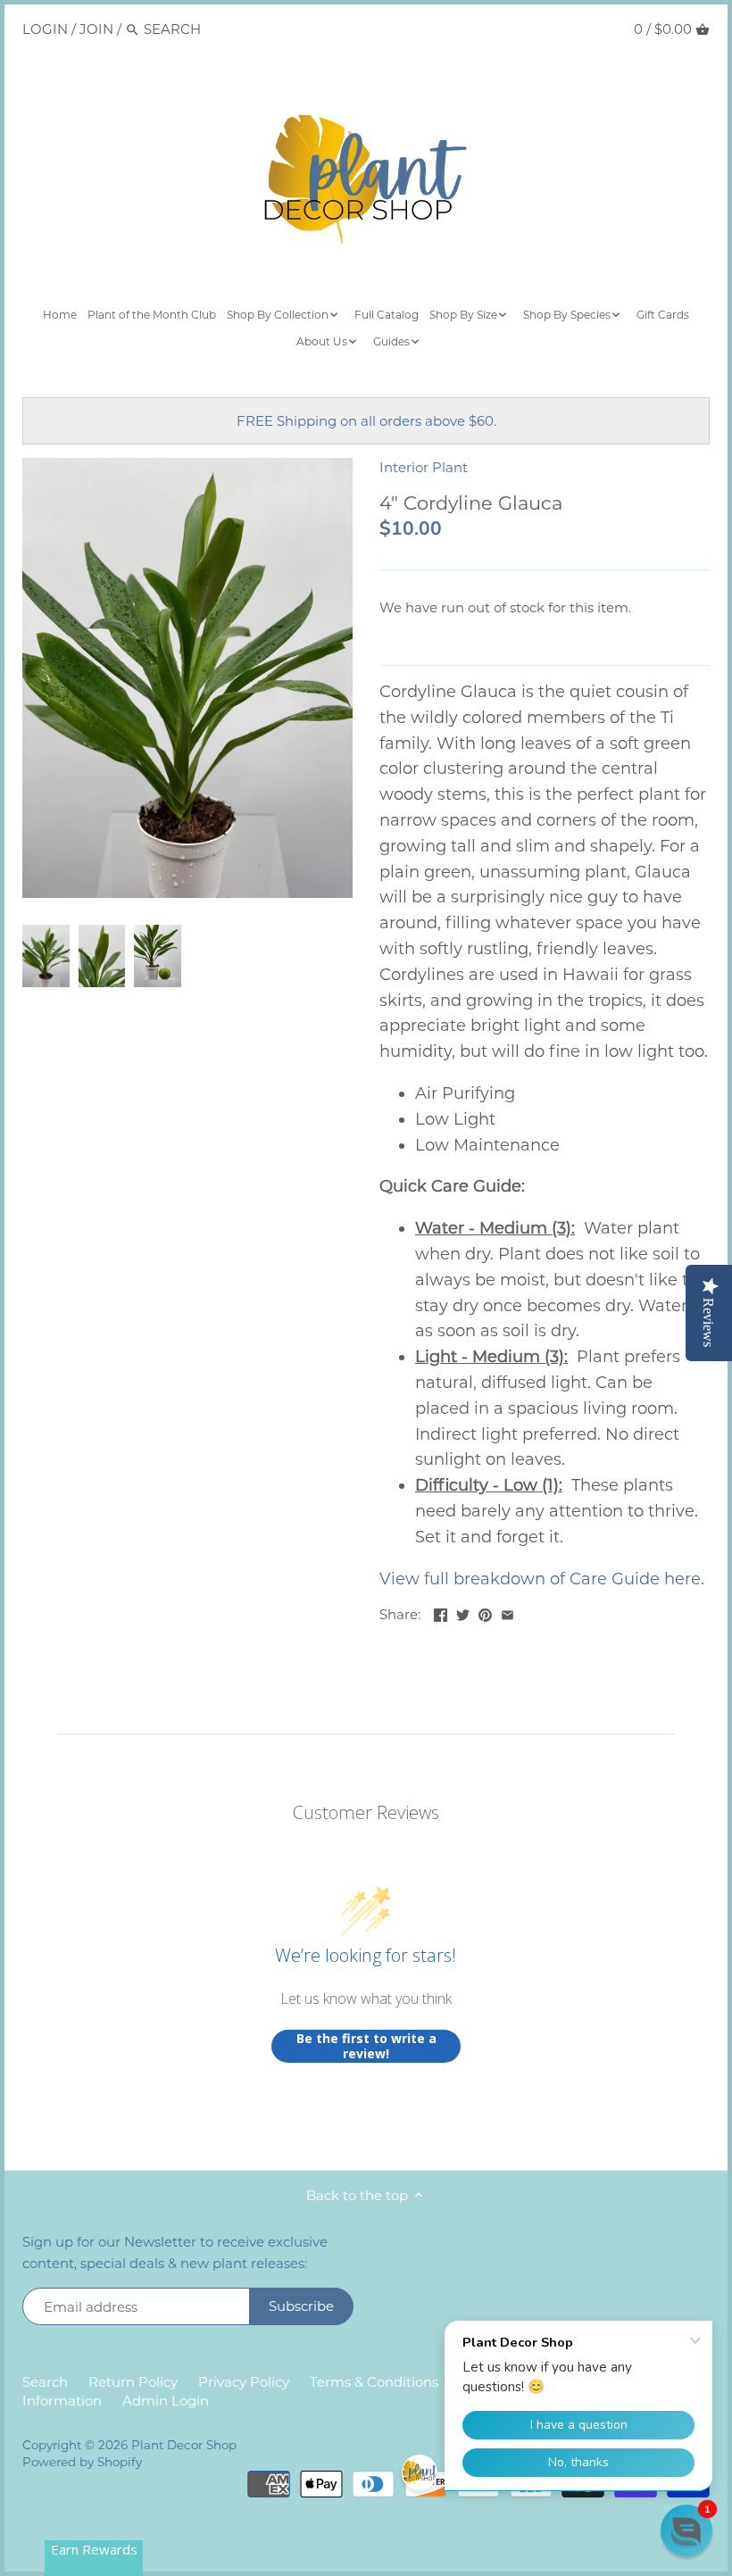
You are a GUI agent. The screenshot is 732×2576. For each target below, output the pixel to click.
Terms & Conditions (374, 2382)
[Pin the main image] (485, 1612)
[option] (46, 956)
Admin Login (166, 2401)
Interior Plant (424, 467)
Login (45, 29)
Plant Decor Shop (184, 2445)
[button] (686, 2530)
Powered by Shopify (82, 2462)
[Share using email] (507, 1612)
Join (96, 29)
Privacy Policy (244, 2382)
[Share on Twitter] (463, 1612)
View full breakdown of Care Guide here (540, 1579)
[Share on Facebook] (441, 1612)
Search (45, 2382)
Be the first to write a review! (366, 2046)
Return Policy (133, 2382)
